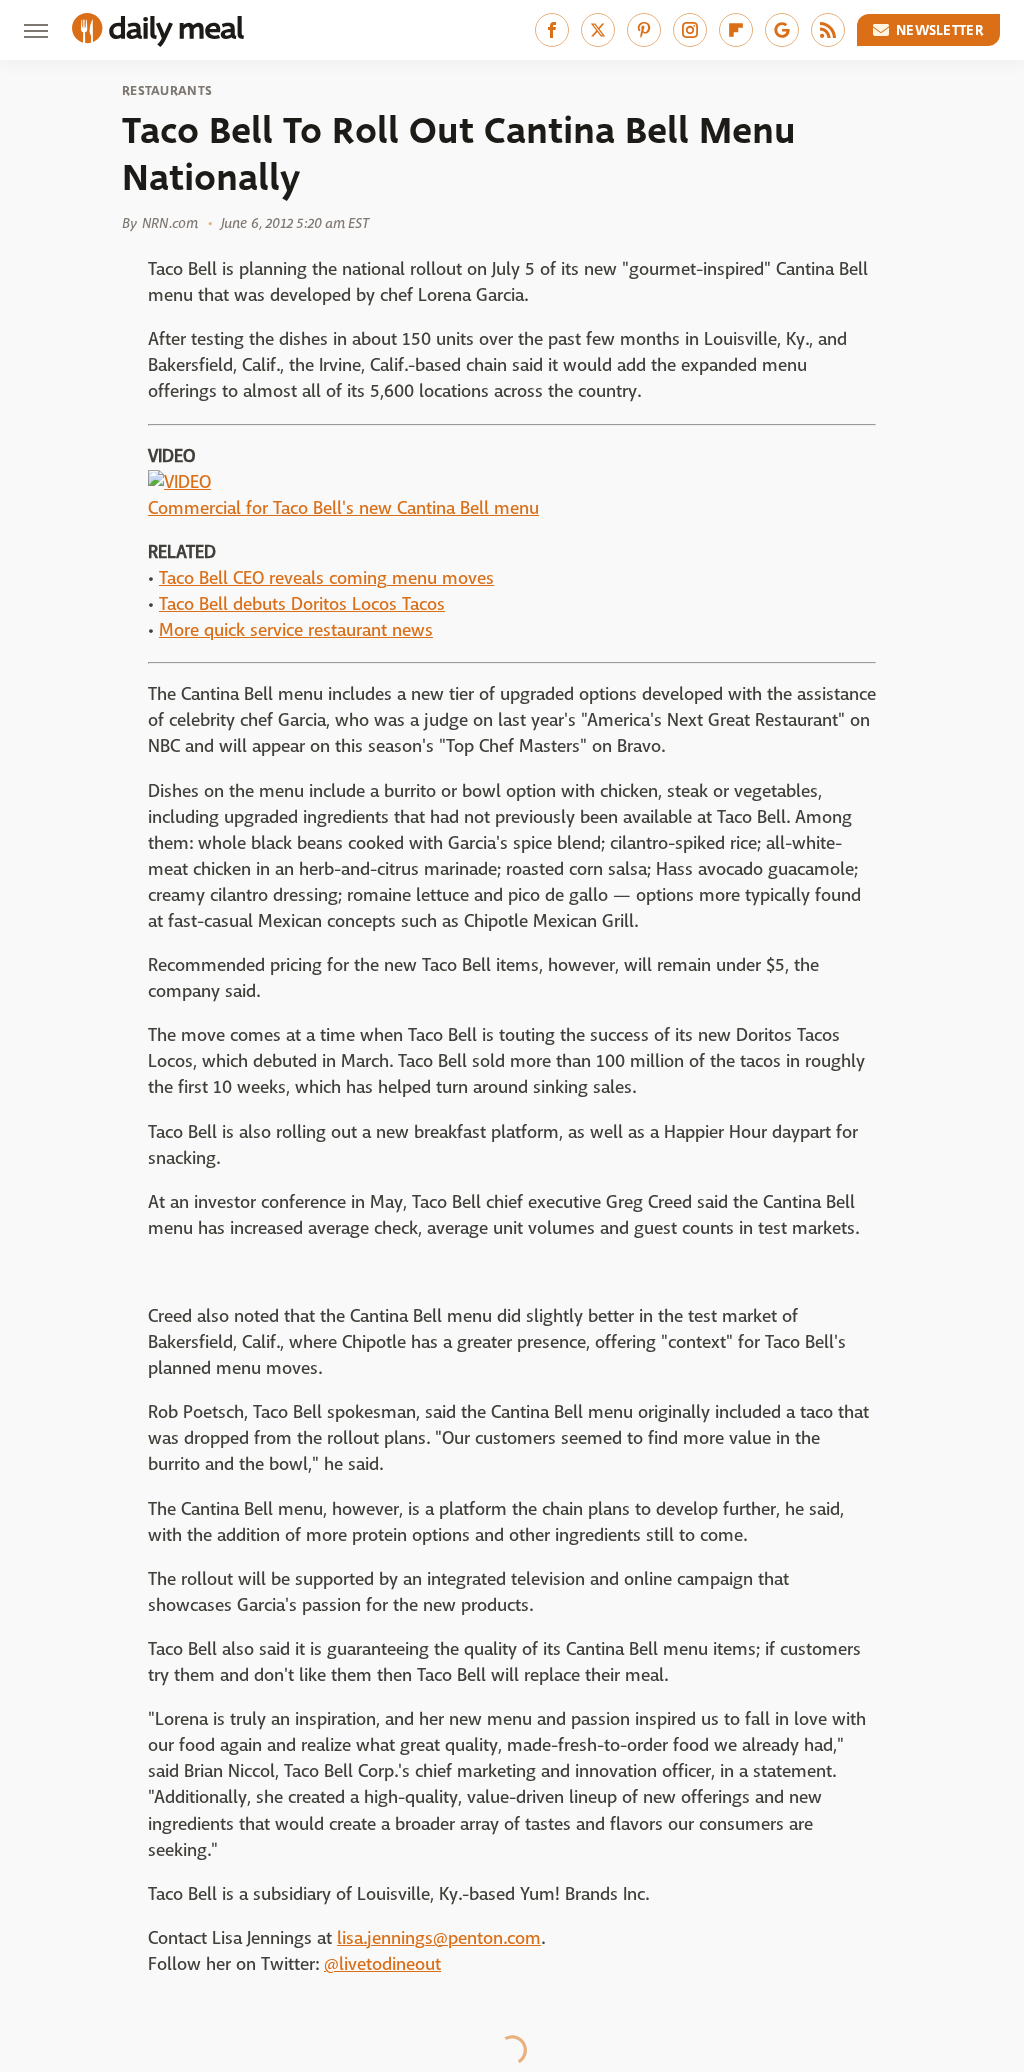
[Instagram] (690, 30)
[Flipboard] (736, 30)
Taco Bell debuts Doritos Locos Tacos (302, 604)
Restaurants (167, 91)
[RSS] (828, 30)
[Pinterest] (644, 30)
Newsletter (940, 30)
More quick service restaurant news (296, 630)
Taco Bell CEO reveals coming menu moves (326, 578)
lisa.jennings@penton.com (439, 1938)
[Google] (782, 30)
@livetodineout (382, 1964)
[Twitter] (598, 30)
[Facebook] (552, 30)
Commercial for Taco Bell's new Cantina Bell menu (343, 508)
